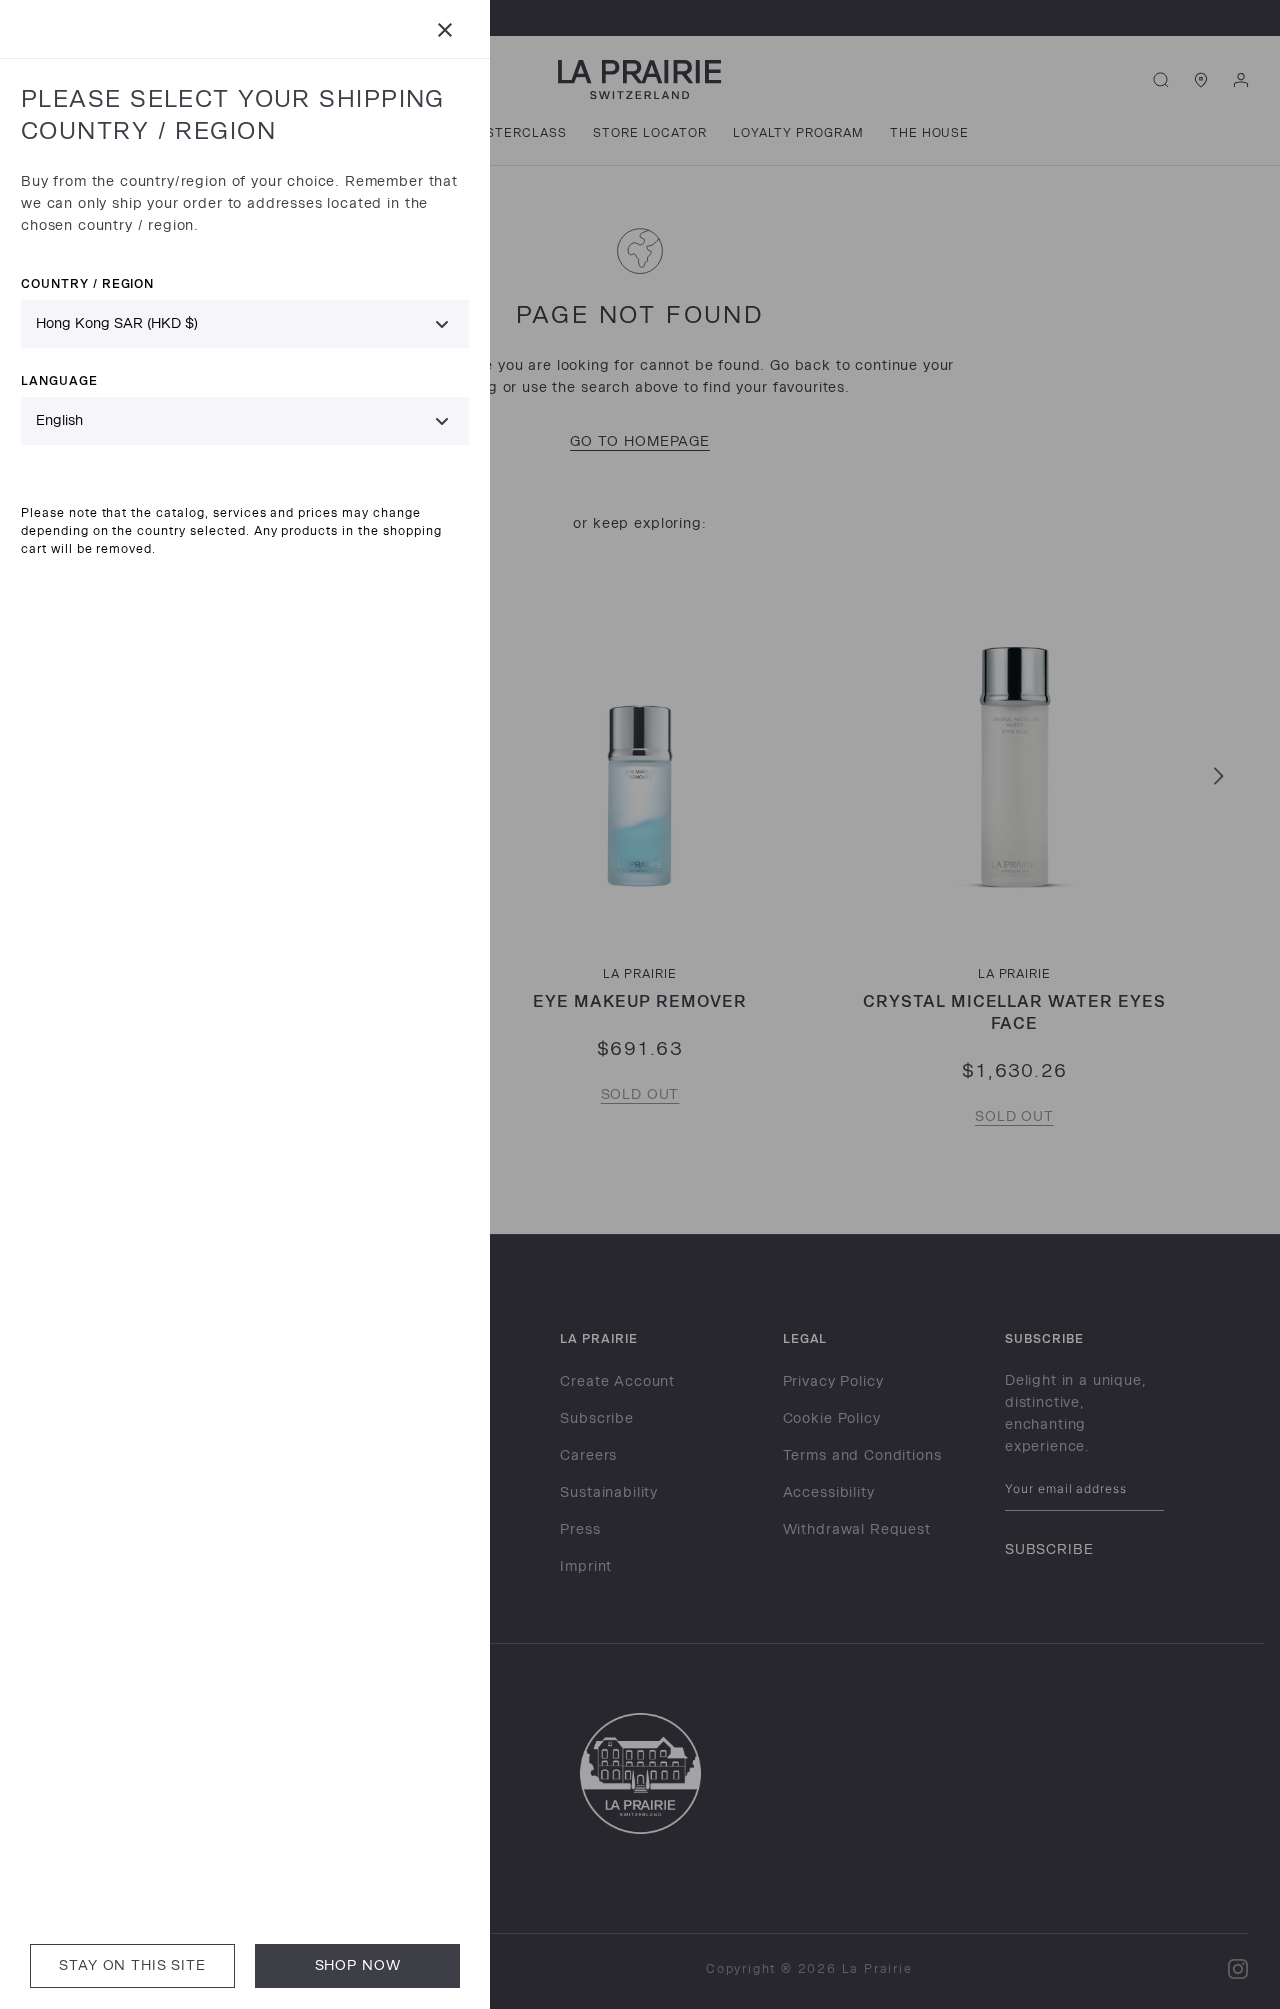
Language (59, 380)
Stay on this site (132, 1965)
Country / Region (87, 283)
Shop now (358, 1965)
